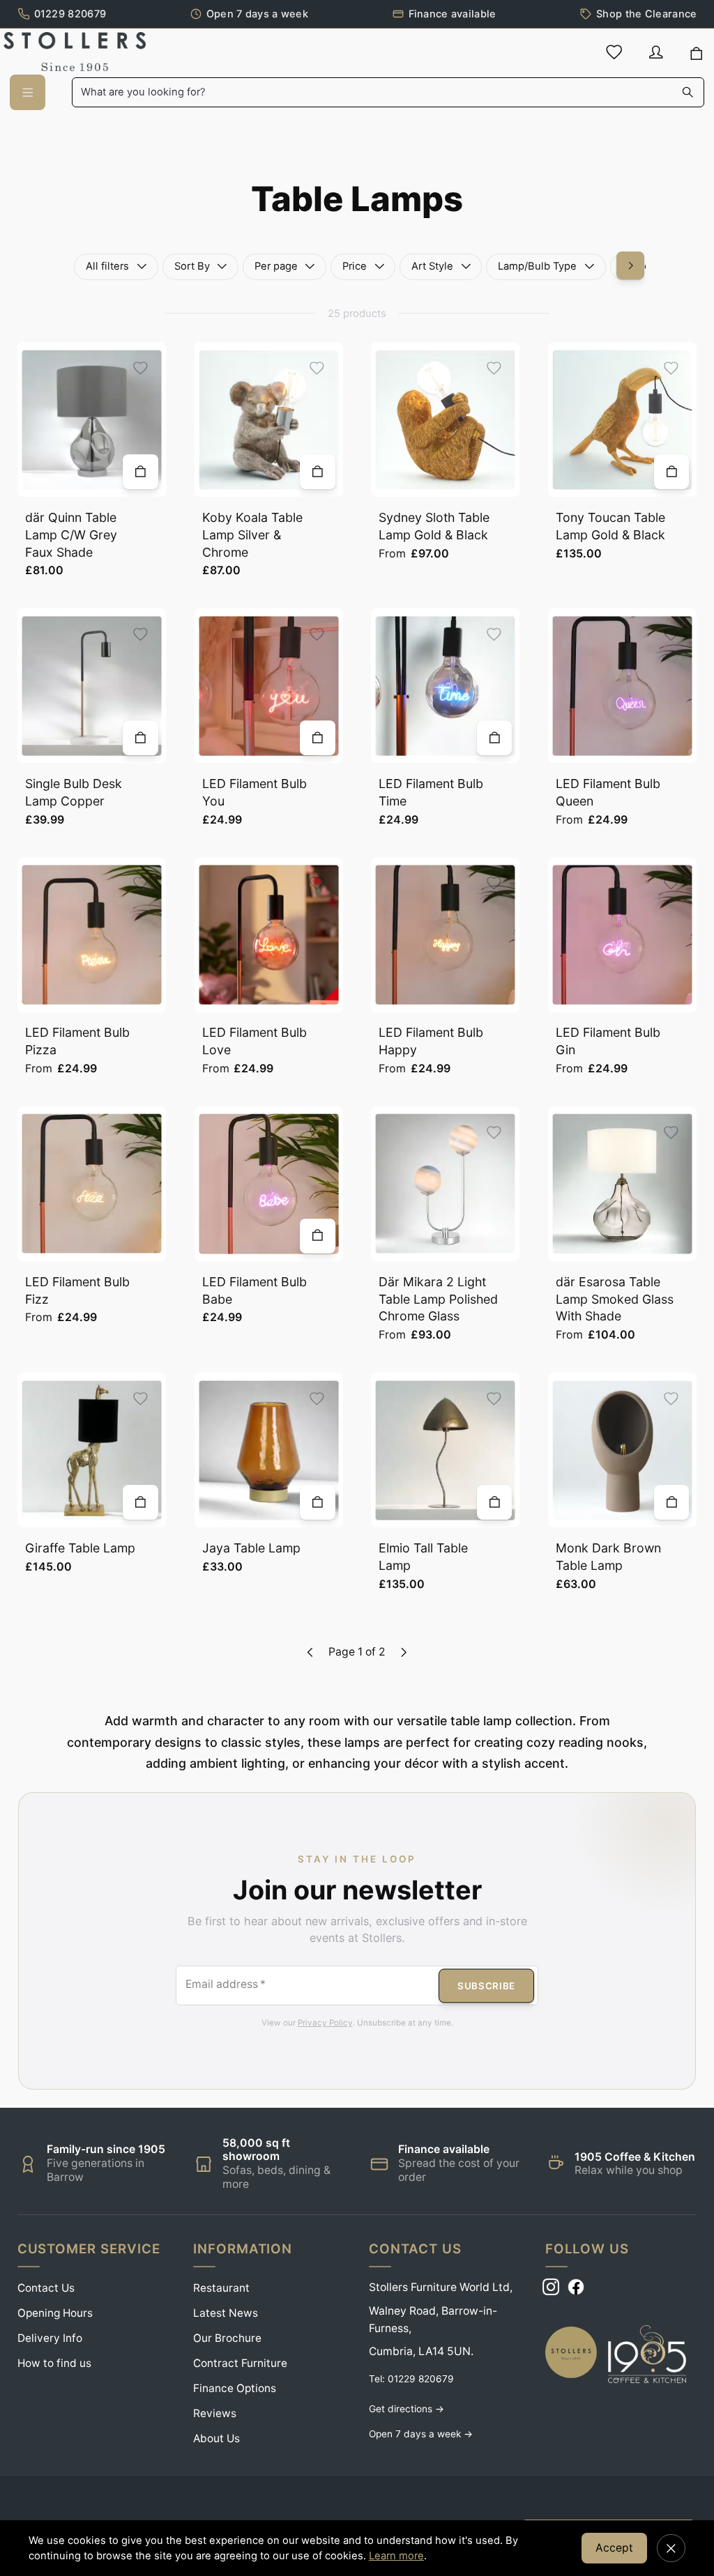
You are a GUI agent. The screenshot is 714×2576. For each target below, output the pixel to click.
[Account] (656, 52)
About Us (217, 2438)
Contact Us (46, 2288)
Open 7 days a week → (421, 2434)
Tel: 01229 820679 (411, 2379)
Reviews (215, 2413)
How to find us (54, 2363)
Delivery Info (50, 2338)
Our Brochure (227, 2338)
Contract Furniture (240, 2363)
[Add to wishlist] (140, 368)
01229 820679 (70, 14)
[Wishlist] (614, 52)
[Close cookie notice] (671, 2548)
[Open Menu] (27, 92)
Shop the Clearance (646, 14)
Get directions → (407, 2409)
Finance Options (235, 2388)
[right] (630, 265)
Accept (614, 2548)
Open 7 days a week (257, 14)
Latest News (226, 2313)
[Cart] (697, 54)
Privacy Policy (325, 2023)
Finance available (453, 14)
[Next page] (403, 1652)
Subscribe (486, 1985)
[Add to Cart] (140, 472)
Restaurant (221, 2288)
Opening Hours (55, 2313)
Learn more (396, 2556)
